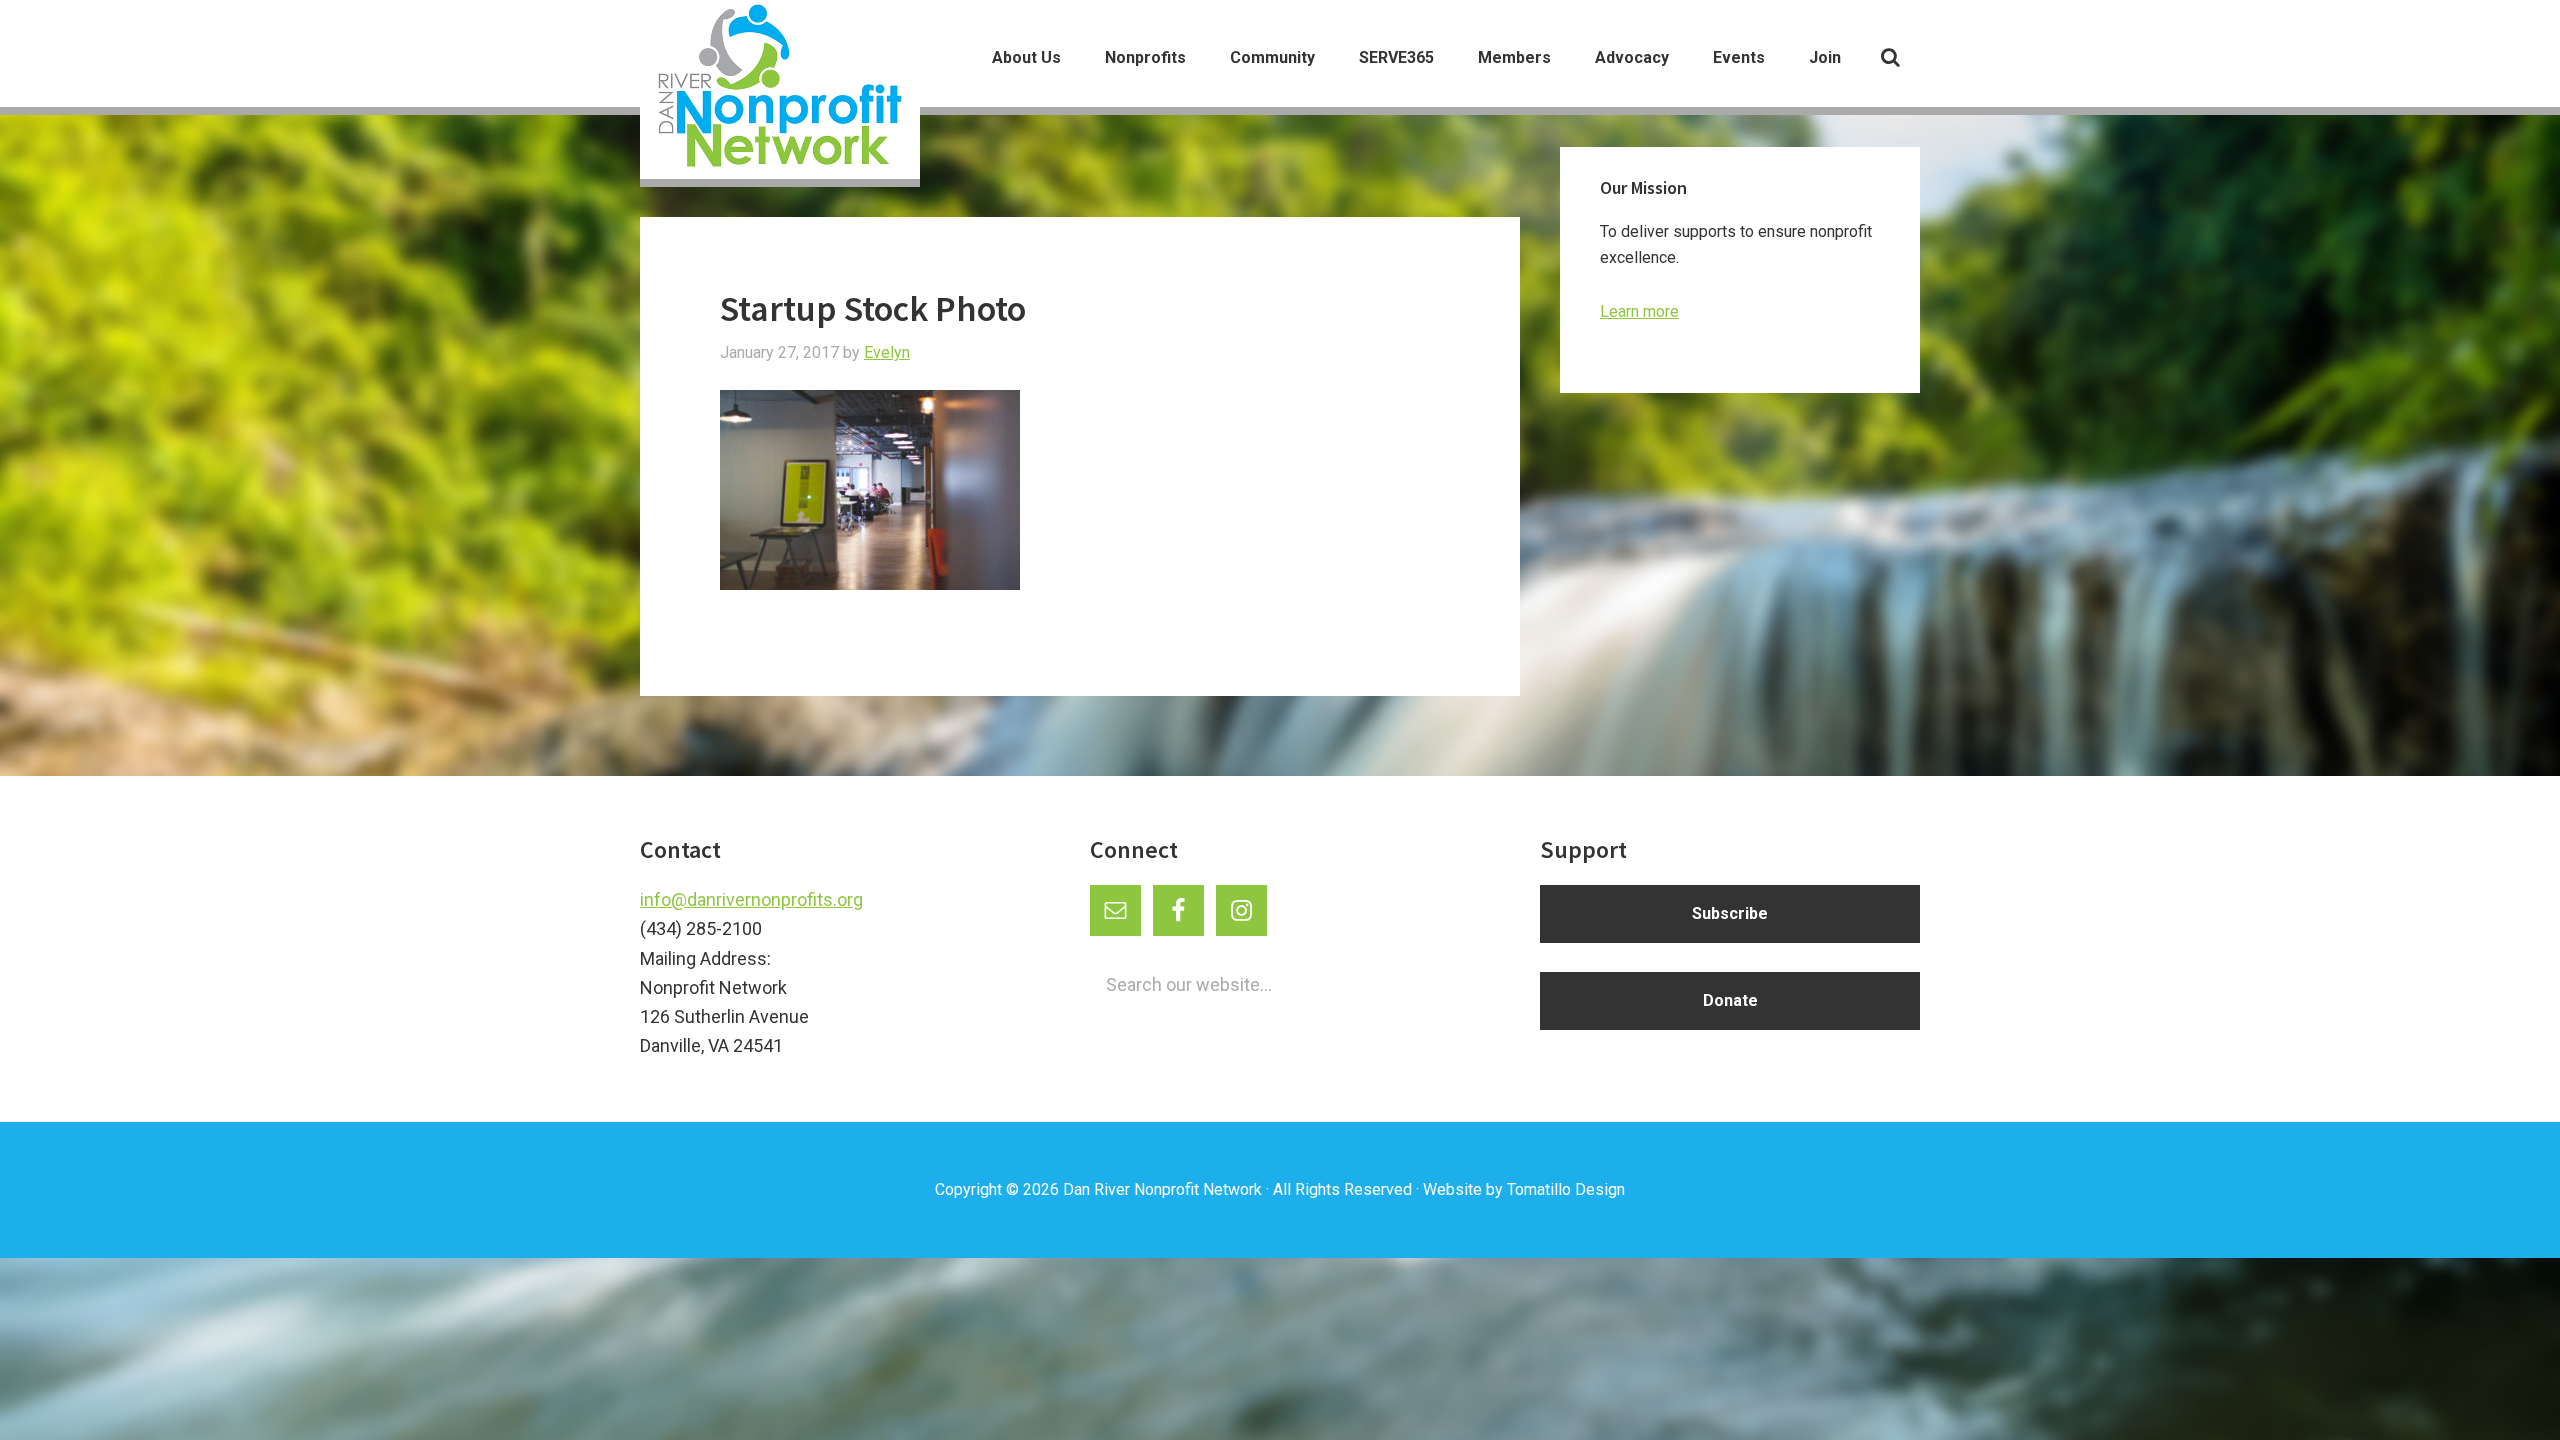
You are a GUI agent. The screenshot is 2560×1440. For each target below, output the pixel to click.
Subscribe (1730, 913)
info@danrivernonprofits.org (751, 899)
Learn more (1639, 311)
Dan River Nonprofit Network (1162, 1189)
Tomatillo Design (1566, 1189)
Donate (1730, 1000)
